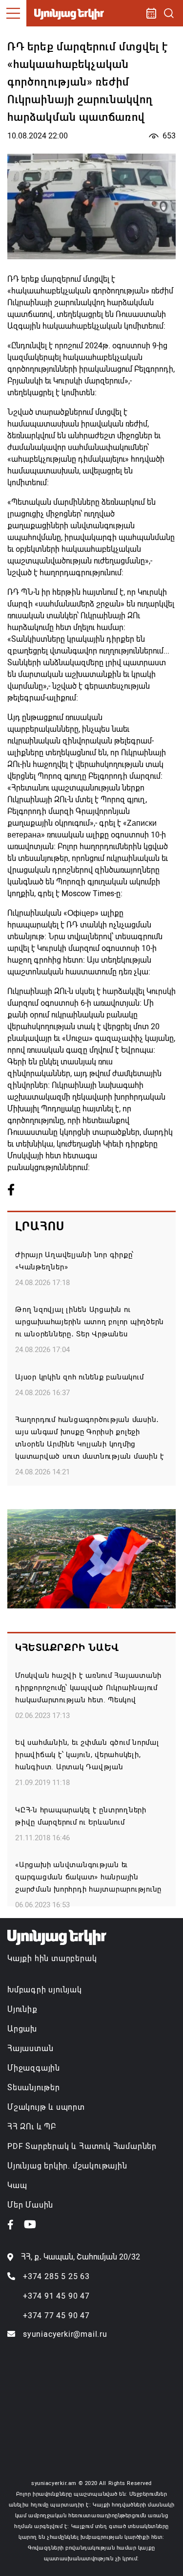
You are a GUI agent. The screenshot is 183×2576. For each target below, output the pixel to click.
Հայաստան (30, 2048)
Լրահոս (40, 1226)
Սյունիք (22, 2009)
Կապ (17, 2185)
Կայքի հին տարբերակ (52, 1958)
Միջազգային (34, 2068)
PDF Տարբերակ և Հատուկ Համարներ (82, 2146)
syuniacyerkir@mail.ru (65, 2334)
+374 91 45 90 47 (56, 2296)
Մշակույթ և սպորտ (46, 2107)
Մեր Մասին (30, 2205)
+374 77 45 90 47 (56, 2316)
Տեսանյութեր (34, 2088)
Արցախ (22, 2029)
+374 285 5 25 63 (56, 2276)
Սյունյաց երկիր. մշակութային (67, 2166)
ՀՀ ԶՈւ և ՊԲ (32, 2127)
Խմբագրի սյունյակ (45, 1990)
